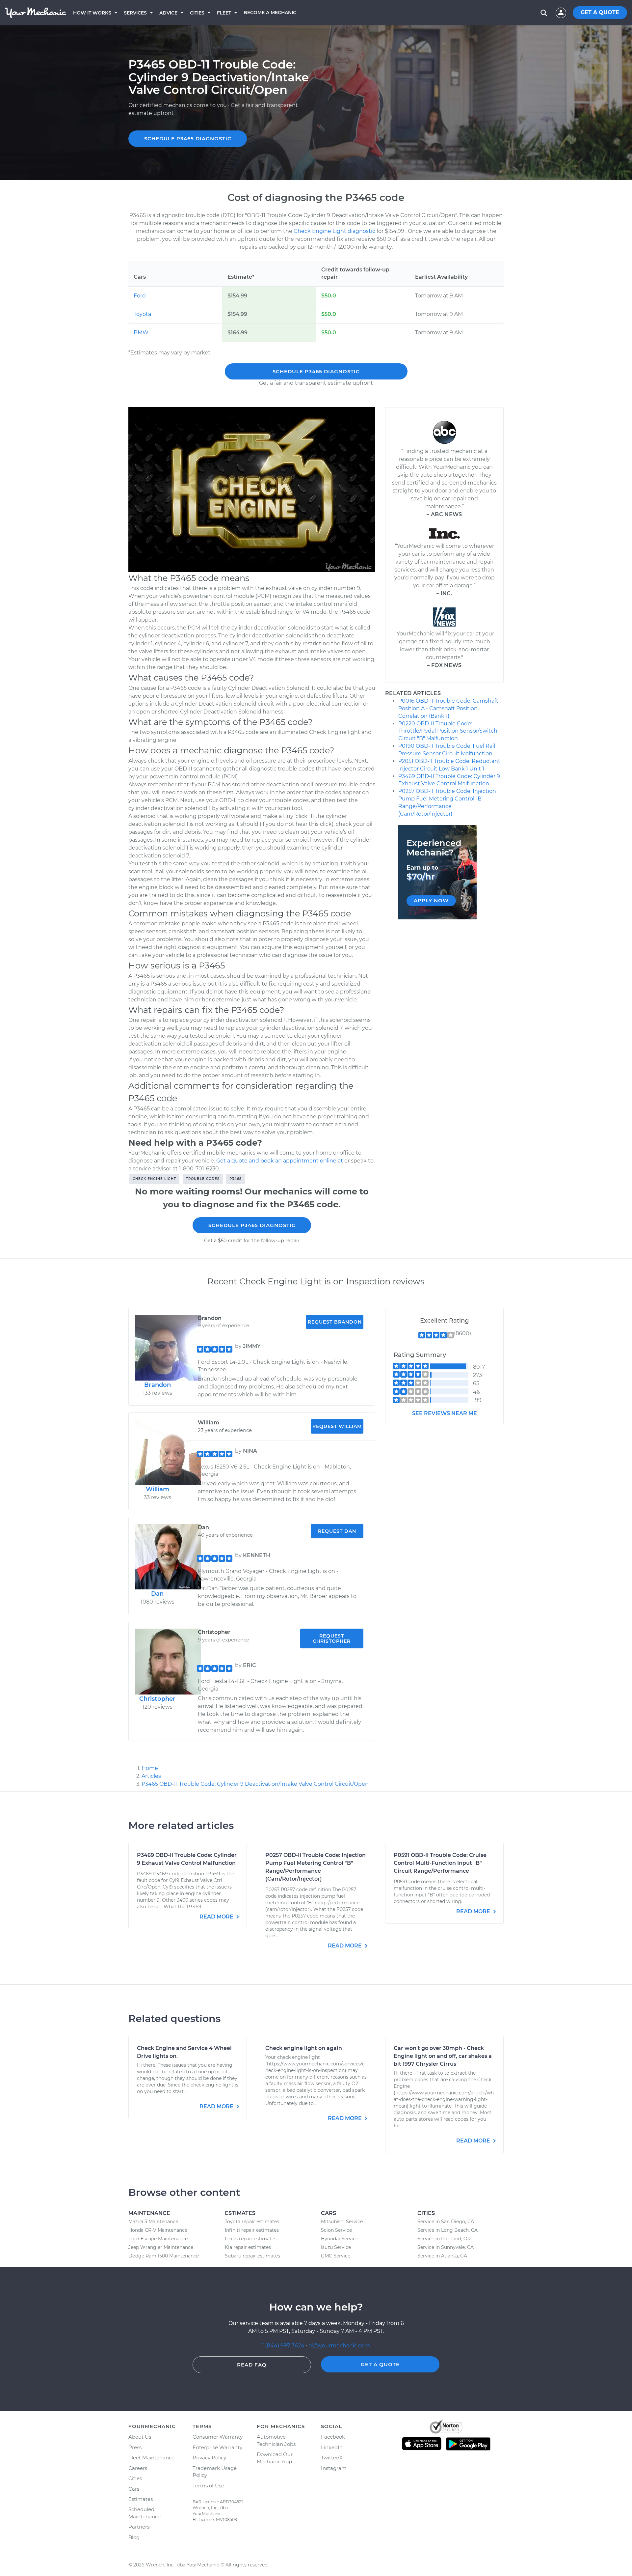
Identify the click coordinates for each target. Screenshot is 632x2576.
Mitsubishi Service (342, 2222)
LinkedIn (332, 2447)
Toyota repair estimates (252, 2222)
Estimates (141, 2499)
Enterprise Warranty (217, 2447)
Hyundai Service (340, 2239)
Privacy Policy (209, 2458)
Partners (139, 2527)
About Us (140, 2437)
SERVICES (135, 13)
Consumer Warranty (218, 2437)
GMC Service (336, 2256)
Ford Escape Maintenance (158, 2239)
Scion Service (336, 2230)
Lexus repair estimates (251, 2239)
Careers (138, 2468)
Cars (134, 2489)
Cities (197, 13)
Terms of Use (208, 2486)
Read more (217, 1917)
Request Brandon (335, 1322)
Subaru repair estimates (252, 2256)
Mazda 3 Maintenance (153, 2222)
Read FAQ (252, 2365)
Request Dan (337, 1531)
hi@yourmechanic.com (339, 2346)
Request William (337, 1426)
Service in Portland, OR (444, 2239)
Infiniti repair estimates (252, 2230)
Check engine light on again (304, 2048)
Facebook (333, 2437)
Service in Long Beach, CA (448, 2230)
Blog (134, 2537)
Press (135, 2447)
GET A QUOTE (600, 12)
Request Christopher (332, 1638)
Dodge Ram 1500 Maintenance (164, 2256)
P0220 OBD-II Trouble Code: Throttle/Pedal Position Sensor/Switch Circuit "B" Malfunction (448, 731)
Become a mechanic (270, 13)
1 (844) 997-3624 (284, 2346)
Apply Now (431, 900)
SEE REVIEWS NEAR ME (445, 1413)
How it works (92, 13)
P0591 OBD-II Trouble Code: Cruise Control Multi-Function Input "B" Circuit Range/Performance (440, 1863)
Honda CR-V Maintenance (158, 2230)
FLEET (224, 13)
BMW (141, 333)
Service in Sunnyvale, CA (446, 2247)
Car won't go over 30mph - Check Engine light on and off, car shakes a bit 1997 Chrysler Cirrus (443, 2056)
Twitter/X (332, 2458)
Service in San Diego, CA (446, 2222)
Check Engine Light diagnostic (334, 231)
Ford (140, 296)
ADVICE (168, 13)
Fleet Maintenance (151, 2458)
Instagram (334, 2468)
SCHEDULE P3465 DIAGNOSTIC (188, 139)
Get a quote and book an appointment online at (280, 1161)
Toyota (142, 314)
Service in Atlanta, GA (442, 2256)
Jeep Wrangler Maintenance (161, 2247)
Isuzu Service (336, 2247)
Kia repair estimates (248, 2247)
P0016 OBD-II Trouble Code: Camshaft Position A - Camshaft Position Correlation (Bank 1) (448, 708)
